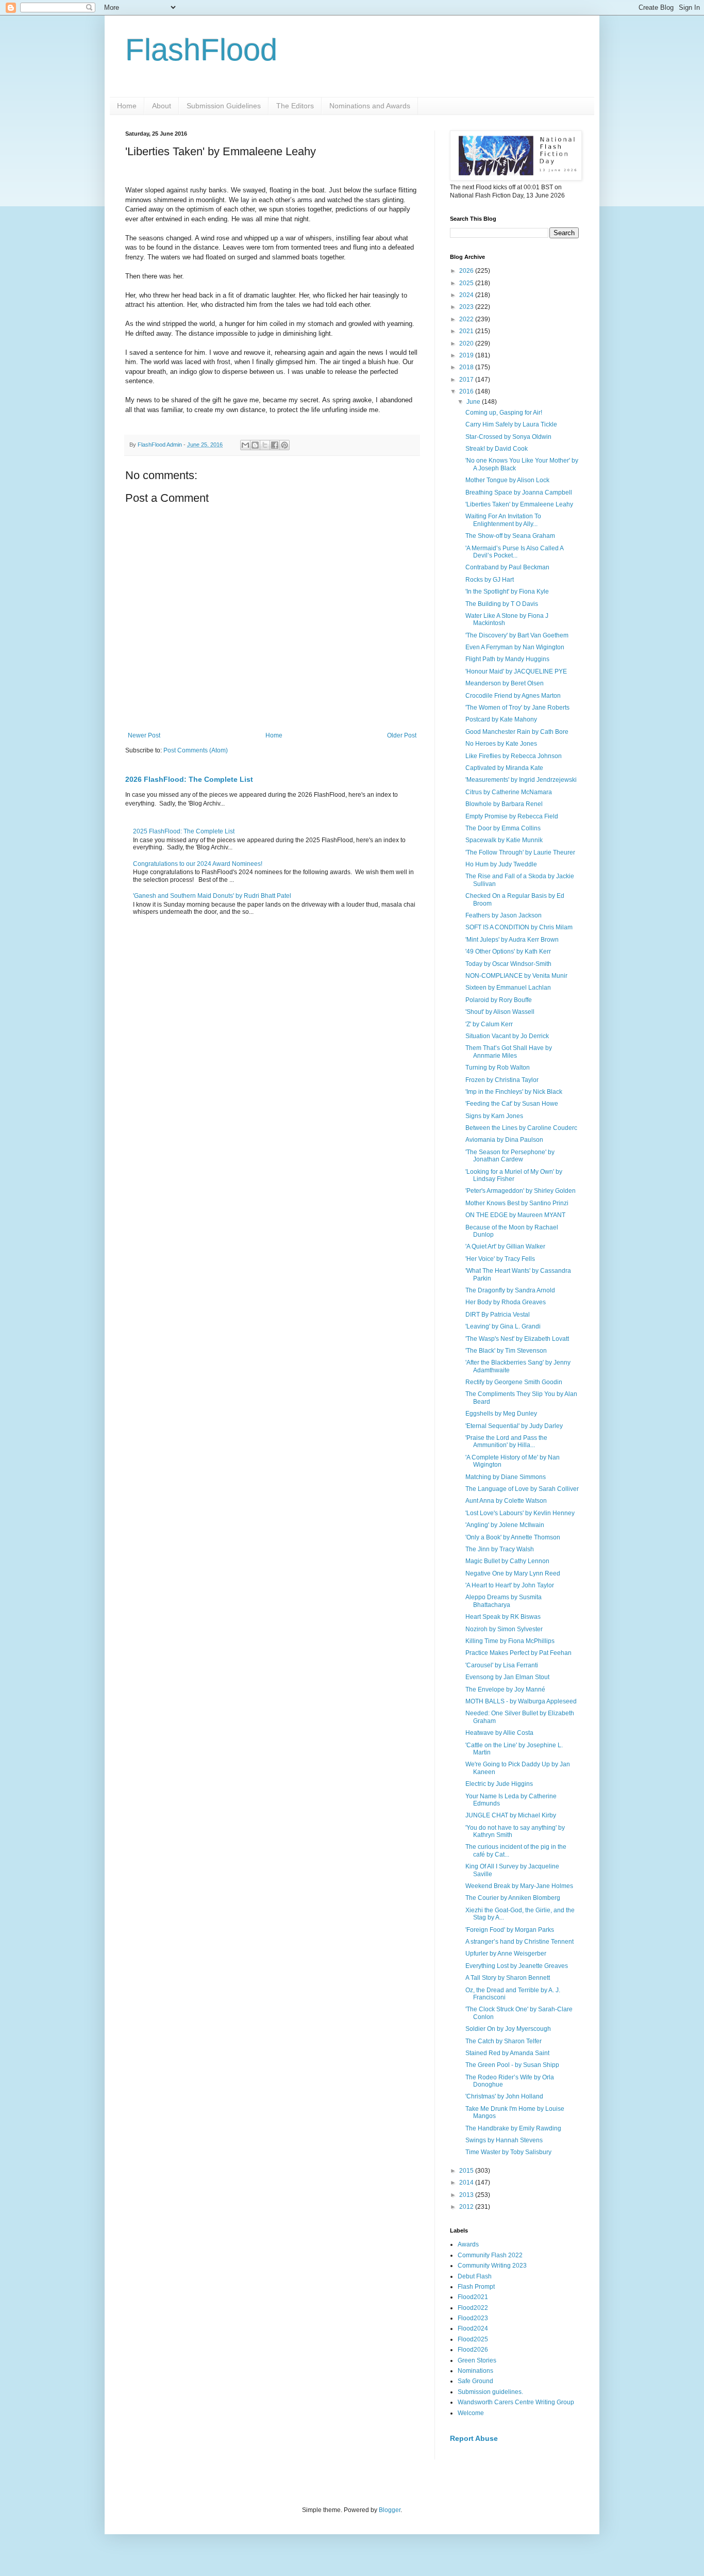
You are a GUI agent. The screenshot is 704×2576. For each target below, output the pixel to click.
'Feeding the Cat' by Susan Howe (512, 1104)
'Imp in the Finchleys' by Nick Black (514, 1092)
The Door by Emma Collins (503, 828)
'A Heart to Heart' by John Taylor (510, 1585)
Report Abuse (474, 2438)
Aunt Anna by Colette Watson (506, 1501)
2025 (467, 283)
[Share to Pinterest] (284, 445)
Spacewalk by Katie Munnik (504, 840)
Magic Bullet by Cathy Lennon (507, 1561)
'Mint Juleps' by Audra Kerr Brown (512, 940)
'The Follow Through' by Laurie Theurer (520, 852)
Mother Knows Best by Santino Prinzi (517, 1203)
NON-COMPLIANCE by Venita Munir (516, 976)
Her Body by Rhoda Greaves (506, 1302)
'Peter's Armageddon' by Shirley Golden (521, 1191)
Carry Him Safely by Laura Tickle (511, 424)
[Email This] (245, 445)
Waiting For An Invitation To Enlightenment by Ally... (503, 520)
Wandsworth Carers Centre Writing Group (516, 2402)
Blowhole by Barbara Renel (504, 804)
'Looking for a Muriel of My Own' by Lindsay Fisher (514, 1175)
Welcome (471, 2413)
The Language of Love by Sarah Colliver (522, 1489)
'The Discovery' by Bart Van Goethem (517, 635)
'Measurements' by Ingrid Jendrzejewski (521, 780)
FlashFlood (201, 50)
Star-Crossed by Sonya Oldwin (508, 437)
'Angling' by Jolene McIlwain (505, 1525)
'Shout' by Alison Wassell (500, 1012)
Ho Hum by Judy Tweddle (501, 864)
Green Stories (477, 2360)
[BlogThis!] (255, 445)
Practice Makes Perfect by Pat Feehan (518, 1653)
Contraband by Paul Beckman (507, 567)
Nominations (475, 2371)
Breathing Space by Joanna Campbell (519, 493)
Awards (468, 2244)
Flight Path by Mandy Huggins (507, 659)
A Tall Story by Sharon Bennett (508, 1978)
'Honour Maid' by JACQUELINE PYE (516, 671)
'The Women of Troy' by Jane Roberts (517, 708)
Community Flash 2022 (490, 2255)
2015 (467, 2171)
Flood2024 (473, 2328)
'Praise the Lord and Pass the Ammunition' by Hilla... (506, 1441)
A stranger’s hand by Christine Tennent (519, 1942)
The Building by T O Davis (502, 604)
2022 (467, 319)
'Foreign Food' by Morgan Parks (510, 1930)
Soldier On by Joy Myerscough (508, 2029)
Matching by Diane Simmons (506, 1477)
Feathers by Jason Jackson (504, 915)
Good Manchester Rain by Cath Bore (517, 732)
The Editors (295, 106)
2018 (467, 367)
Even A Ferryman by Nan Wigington (515, 647)
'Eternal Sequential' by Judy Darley (514, 1426)
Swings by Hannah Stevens (504, 2140)
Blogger (390, 2510)
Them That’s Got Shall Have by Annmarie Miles (509, 1052)
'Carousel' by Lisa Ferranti (502, 1665)
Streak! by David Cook (497, 449)
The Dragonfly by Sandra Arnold (510, 1290)
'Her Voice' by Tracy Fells (500, 1259)
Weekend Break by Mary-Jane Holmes (519, 1886)
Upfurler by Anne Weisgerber (506, 1954)
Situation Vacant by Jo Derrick (507, 1036)
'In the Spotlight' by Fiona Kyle (507, 592)
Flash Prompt (476, 2287)
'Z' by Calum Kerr (489, 1024)
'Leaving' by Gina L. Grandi (503, 1326)
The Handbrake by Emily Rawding (513, 2128)
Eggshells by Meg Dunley (501, 1414)
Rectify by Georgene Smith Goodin (514, 1382)
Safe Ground (475, 2381)
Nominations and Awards (370, 106)
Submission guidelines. (490, 2392)
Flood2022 (473, 2308)
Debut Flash (475, 2276)
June (474, 402)
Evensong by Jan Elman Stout (507, 1677)
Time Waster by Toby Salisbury (508, 2152)
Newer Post (144, 735)
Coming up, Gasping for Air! (504, 413)
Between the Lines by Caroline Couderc (521, 1128)
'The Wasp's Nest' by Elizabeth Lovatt (517, 1339)
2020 (467, 343)
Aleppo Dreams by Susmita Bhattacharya (504, 1601)
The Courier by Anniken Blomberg (513, 1898)
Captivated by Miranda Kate (504, 768)
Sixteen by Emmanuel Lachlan (508, 988)
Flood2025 (473, 2339)
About (162, 106)
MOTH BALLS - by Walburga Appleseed (521, 1701)
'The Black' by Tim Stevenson (506, 1351)
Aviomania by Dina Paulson (504, 1140)
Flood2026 (473, 2350)
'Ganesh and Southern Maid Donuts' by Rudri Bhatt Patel (212, 896)
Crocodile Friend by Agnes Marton (513, 696)
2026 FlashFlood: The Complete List (189, 779)
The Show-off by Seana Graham (510, 536)
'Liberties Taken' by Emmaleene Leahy (519, 504)
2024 (467, 295)
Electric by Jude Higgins (499, 1784)
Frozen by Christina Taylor (502, 1080)
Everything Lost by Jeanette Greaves (517, 1966)
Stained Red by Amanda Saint (507, 2053)
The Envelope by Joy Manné (505, 1689)
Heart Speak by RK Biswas (503, 1617)
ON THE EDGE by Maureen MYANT (515, 1215)
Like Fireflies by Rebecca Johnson (514, 756)
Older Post (402, 735)
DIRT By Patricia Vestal (498, 1315)
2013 (467, 2195)
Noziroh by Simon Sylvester (504, 1629)
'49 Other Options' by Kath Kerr (508, 951)
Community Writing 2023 (492, 2266)
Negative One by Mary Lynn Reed (513, 1573)
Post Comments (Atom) (196, 750)
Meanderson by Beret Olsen (505, 683)
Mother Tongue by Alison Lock (507, 480)
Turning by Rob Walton (498, 1068)
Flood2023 (473, 2318)
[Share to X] (265, 445)
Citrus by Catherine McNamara (509, 792)
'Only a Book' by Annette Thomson (513, 1537)
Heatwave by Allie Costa (499, 1733)
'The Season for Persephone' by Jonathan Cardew (510, 1156)
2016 (467, 391)
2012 (467, 2207)
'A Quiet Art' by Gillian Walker (505, 1246)
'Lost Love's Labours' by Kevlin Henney (520, 1513)
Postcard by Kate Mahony (501, 719)
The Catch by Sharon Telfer (504, 2041)
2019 (467, 355)
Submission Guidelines (224, 106)
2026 (467, 271)
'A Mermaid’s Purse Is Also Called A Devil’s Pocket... (514, 552)
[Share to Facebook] (275, 445)
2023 (467, 307)
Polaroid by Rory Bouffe (499, 1000)
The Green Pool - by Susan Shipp (512, 2065)
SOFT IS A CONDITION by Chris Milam (519, 927)
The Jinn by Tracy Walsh (500, 1549)
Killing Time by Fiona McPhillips (510, 1641)
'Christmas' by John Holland (504, 2096)
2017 (467, 380)
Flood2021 (473, 2297)
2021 (467, 331)
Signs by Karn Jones (494, 1116)
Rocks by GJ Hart (490, 580)
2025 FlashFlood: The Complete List (184, 831)
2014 (467, 2183)
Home (127, 106)
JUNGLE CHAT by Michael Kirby (511, 1815)
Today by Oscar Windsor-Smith (508, 964)
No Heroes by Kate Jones (501, 744)
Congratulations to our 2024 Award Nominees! (198, 864)
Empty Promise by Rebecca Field (512, 816)
